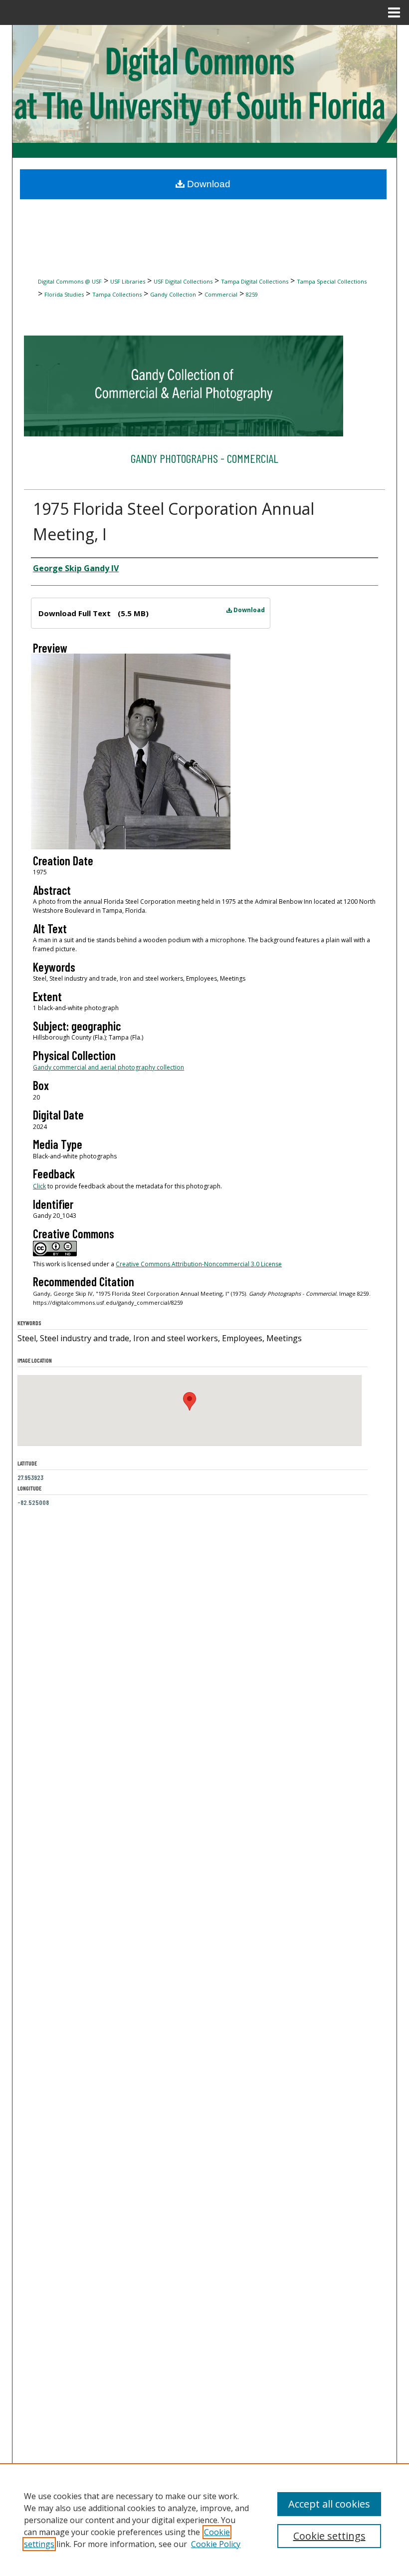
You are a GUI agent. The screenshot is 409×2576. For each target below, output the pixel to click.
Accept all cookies (329, 2504)
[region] (204, 2520)
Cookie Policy (216, 2544)
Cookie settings (329, 2536)
